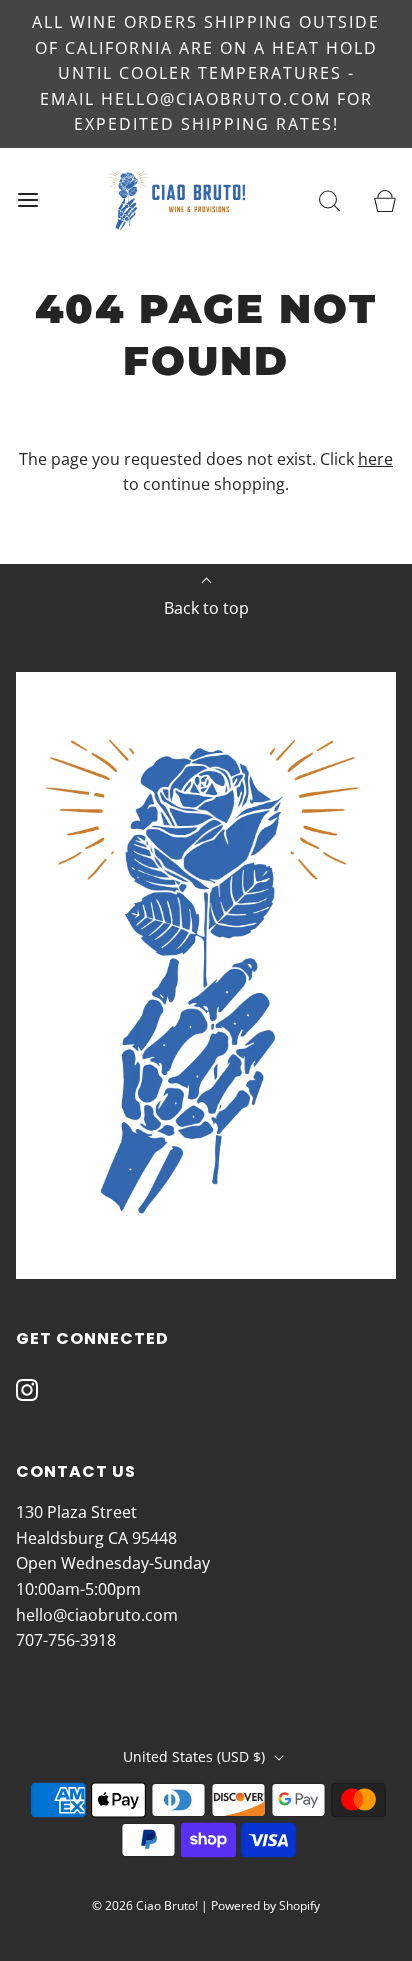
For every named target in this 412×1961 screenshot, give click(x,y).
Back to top (206, 608)
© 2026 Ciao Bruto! (145, 1905)
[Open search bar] (329, 200)
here (375, 459)
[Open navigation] (27, 200)
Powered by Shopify (265, 1905)
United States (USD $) (196, 1756)
